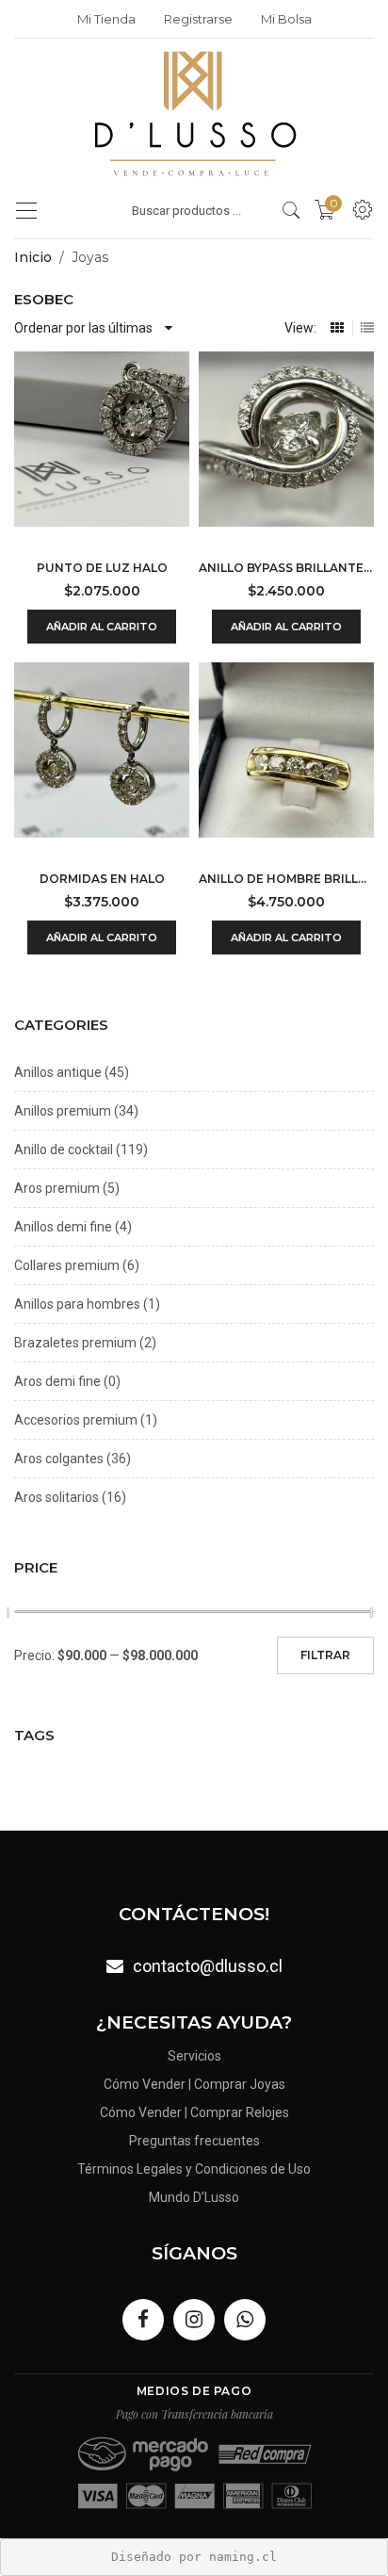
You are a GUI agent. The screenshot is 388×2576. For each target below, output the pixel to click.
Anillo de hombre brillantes (286, 879)
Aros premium (57, 1188)
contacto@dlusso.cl (208, 1966)
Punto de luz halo (102, 568)
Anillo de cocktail (64, 1149)
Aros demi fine (57, 1381)
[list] (367, 328)
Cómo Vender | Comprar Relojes (194, 2112)
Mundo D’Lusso (194, 2197)
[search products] (291, 210)
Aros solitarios (57, 1497)
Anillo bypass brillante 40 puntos (286, 568)
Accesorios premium (76, 1420)
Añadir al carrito (102, 627)
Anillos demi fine (63, 1227)
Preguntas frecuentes (194, 2141)
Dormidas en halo (102, 879)
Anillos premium (63, 1111)
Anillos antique (58, 1072)
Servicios (194, 2056)
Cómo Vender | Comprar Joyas (194, 2084)
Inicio (33, 257)
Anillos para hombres (77, 1304)
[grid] (337, 328)
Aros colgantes (59, 1459)
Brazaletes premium (75, 1343)
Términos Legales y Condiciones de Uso (194, 2169)
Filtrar (325, 1655)
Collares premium (67, 1265)
